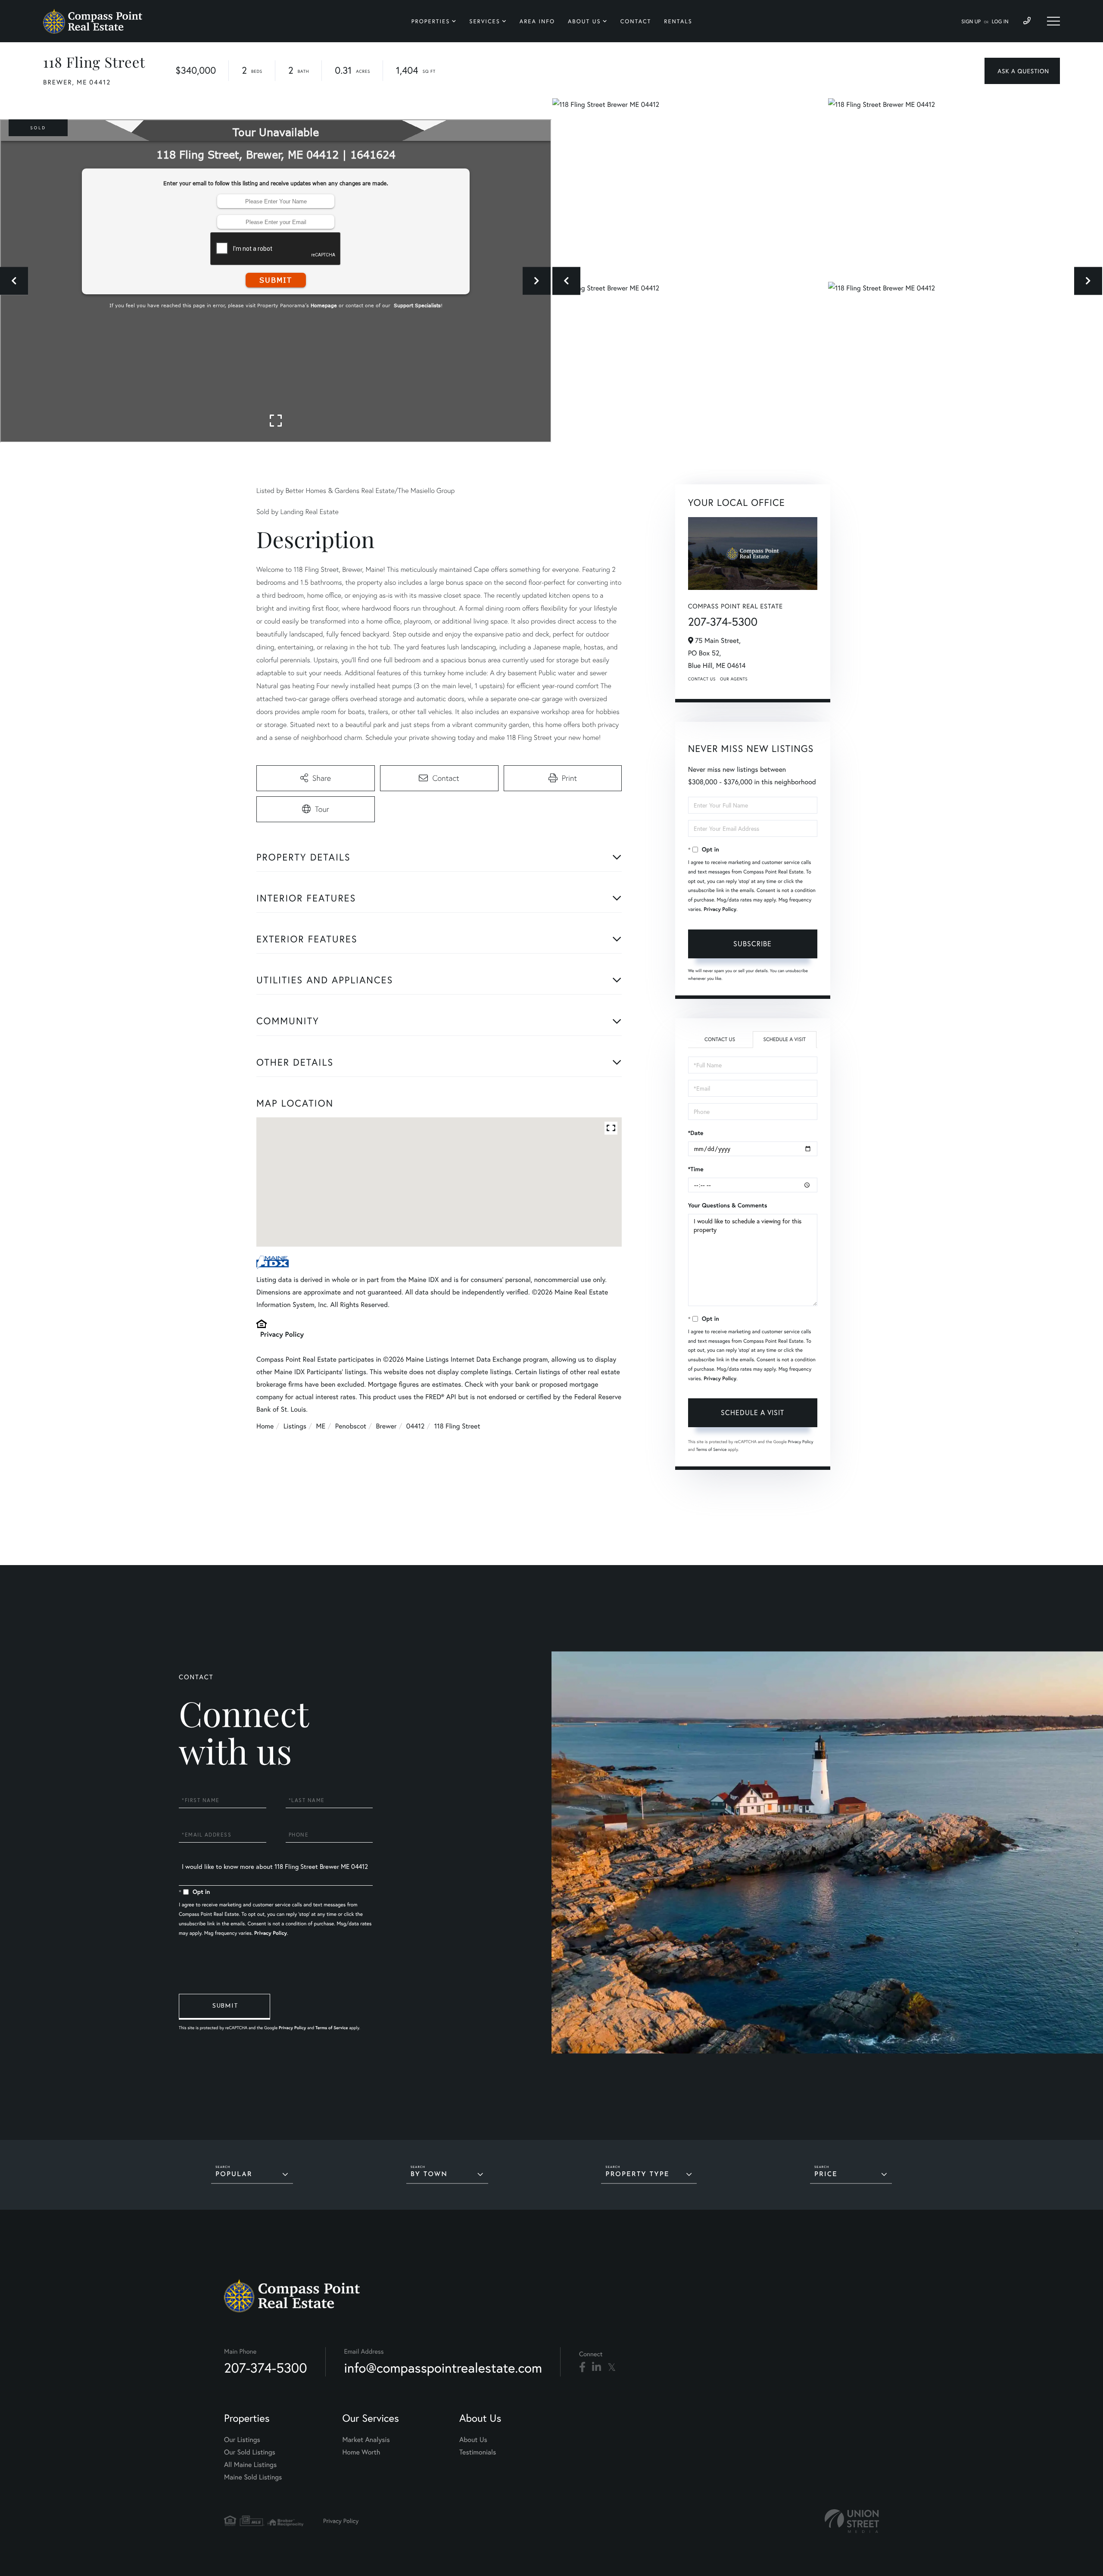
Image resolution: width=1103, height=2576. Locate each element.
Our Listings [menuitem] (242, 2440)
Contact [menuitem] (636, 21)
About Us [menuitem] (584, 21)
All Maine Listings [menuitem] (250, 2465)
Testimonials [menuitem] (478, 2452)
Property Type (637, 2175)
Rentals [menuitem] (678, 21)
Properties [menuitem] (431, 21)
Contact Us (702, 679)
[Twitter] (612, 2367)
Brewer (386, 1426)
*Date (696, 1133)
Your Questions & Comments (728, 1205)
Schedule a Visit (784, 1040)
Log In (1000, 22)
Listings (295, 1426)
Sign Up (971, 22)
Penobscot (351, 1426)
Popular (234, 2175)
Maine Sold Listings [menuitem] (253, 2477)
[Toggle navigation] (1053, 21)
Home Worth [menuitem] (361, 2452)
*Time (696, 1169)
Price (826, 2175)
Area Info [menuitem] (537, 21)
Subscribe (752, 943)
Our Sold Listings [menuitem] (250, 2452)
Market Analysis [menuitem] (366, 2440)
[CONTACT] (1022, 71)
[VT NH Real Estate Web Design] (852, 2521)
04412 (415, 1426)
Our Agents (734, 679)
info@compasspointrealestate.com (443, 2368)
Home (265, 1426)
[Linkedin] (597, 2367)
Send (224, 2007)
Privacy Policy (282, 1334)
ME (321, 1426)
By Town (429, 2175)
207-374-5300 (723, 622)
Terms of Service (712, 1449)
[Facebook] (582, 2367)
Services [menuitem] (485, 21)
